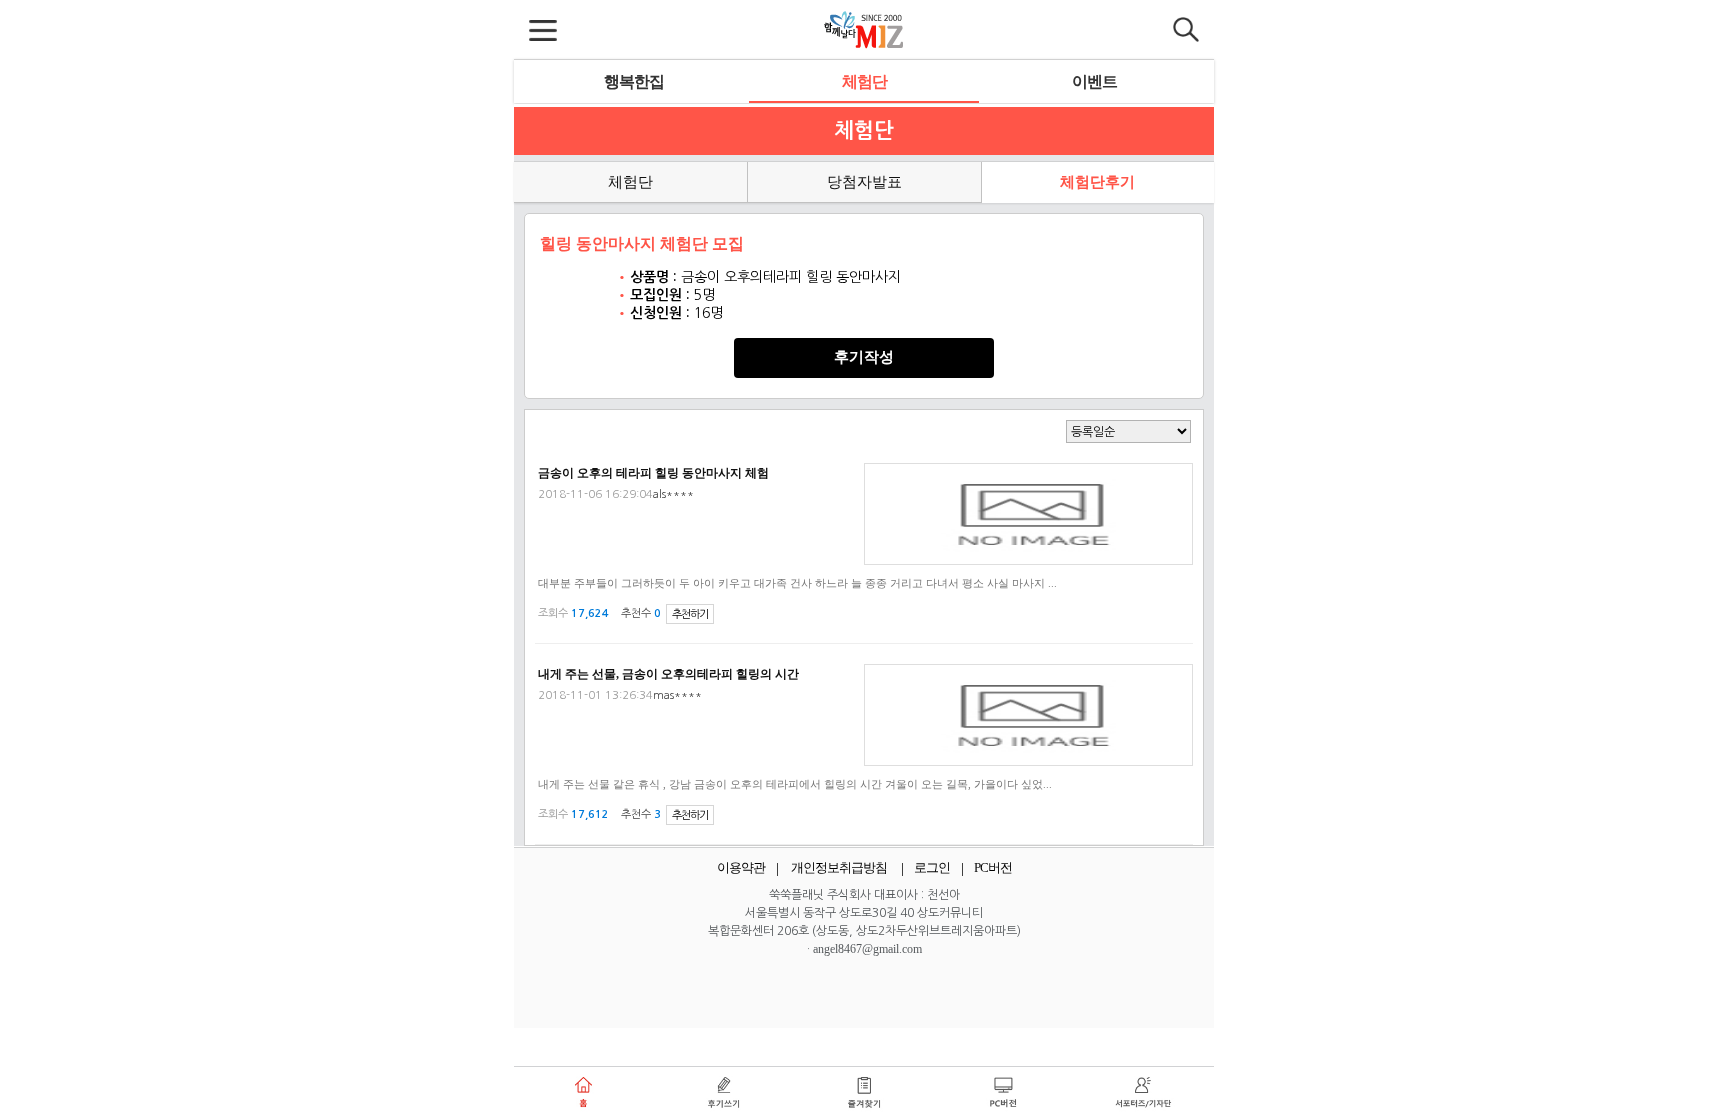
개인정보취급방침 (839, 867)
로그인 (932, 867)
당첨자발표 (864, 182)
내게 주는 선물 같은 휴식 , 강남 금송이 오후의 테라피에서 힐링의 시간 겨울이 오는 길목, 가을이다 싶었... (795, 784)
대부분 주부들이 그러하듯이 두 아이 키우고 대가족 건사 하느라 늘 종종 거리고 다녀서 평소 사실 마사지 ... (797, 583)
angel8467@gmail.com (867, 949)
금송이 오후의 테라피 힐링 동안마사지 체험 (653, 473)
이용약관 (741, 867)
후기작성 (864, 357)
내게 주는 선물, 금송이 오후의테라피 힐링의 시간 (668, 674)
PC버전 (993, 867)
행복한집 (634, 81)
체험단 (864, 81)
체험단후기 (1097, 182)
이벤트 (1094, 81)
